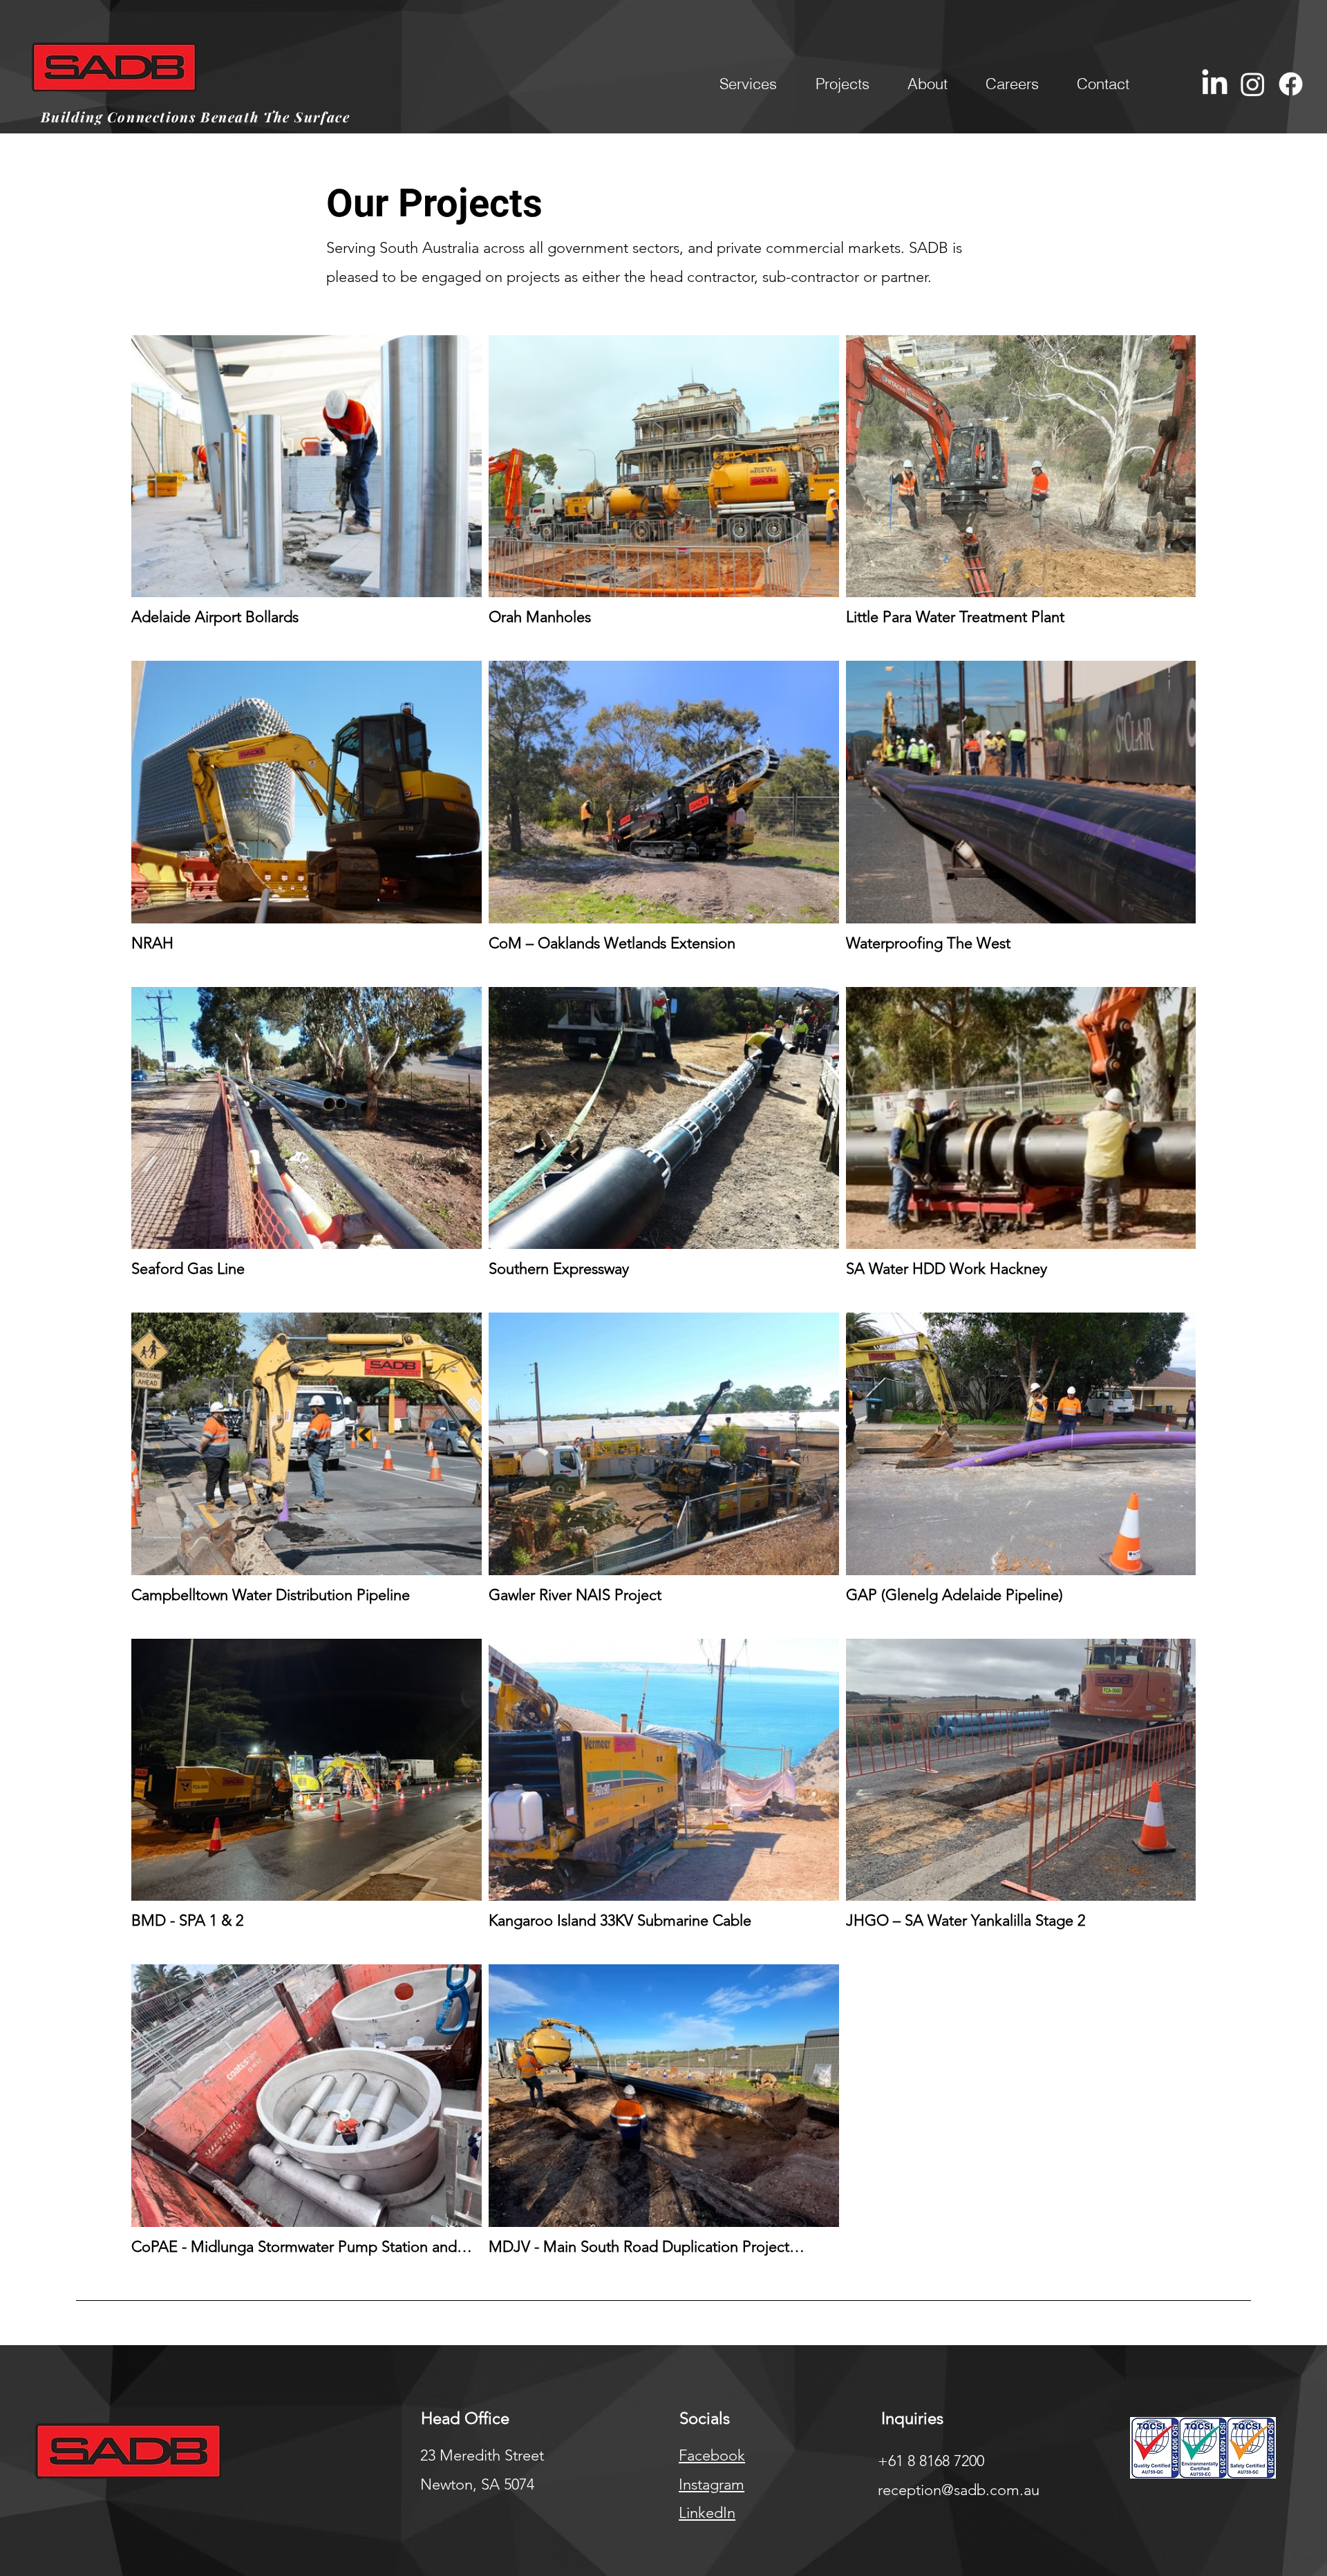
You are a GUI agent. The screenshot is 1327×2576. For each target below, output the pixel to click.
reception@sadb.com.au (959, 2490)
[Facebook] (1291, 84)
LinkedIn (707, 2513)
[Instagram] (1253, 84)
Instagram (712, 2484)
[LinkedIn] (1215, 84)
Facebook (712, 2455)
